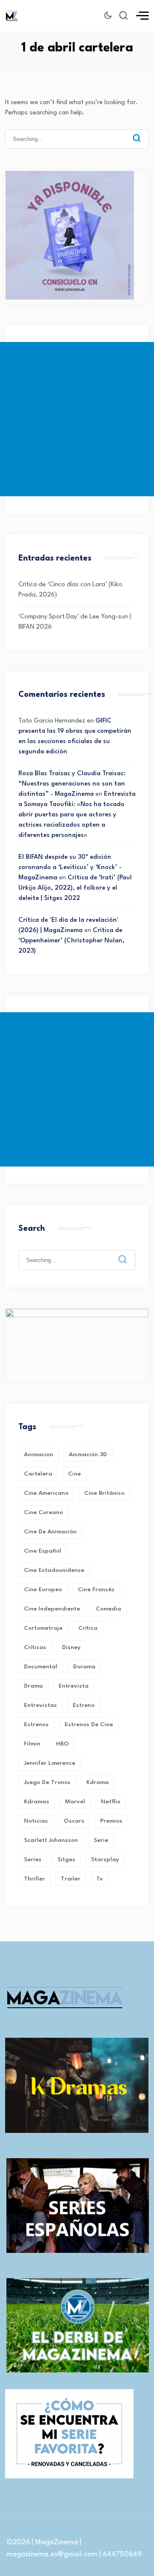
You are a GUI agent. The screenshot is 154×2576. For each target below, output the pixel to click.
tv (100, 1879)
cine (74, 1474)
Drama (33, 1686)
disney (71, 1647)
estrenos (36, 1724)
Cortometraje (43, 1628)
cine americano (46, 1493)
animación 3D (88, 1454)
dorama (84, 1667)
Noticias (36, 1821)
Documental (41, 1667)
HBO (62, 1744)
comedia (108, 1609)
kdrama (98, 1782)
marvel (75, 1802)
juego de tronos (47, 1782)
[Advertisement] (77, 419)
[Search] (137, 138)
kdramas (37, 1802)
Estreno (84, 1705)
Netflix (111, 1802)
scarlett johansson (51, 1840)
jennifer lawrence (50, 1763)
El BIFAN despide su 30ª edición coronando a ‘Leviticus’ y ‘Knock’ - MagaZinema (70, 868)
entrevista (74, 1686)
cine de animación (50, 1532)
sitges (66, 1859)
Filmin (32, 1744)
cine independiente (52, 1609)
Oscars (74, 1821)
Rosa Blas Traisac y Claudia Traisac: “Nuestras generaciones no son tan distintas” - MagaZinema (72, 784)
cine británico (104, 1493)
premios (111, 1821)
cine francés (96, 1589)
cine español (43, 1551)
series (33, 1859)
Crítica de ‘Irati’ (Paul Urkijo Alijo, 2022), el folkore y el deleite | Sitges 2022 (75, 888)
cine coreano (43, 1512)
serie (101, 1840)
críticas (35, 1647)
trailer (71, 1879)
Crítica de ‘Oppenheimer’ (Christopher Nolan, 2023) (71, 941)
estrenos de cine (89, 1724)
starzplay (105, 1859)
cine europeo (43, 1589)
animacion (38, 1454)
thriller (34, 1879)
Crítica (88, 1628)
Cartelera (38, 1474)
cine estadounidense (54, 1570)
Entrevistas (40, 1705)
